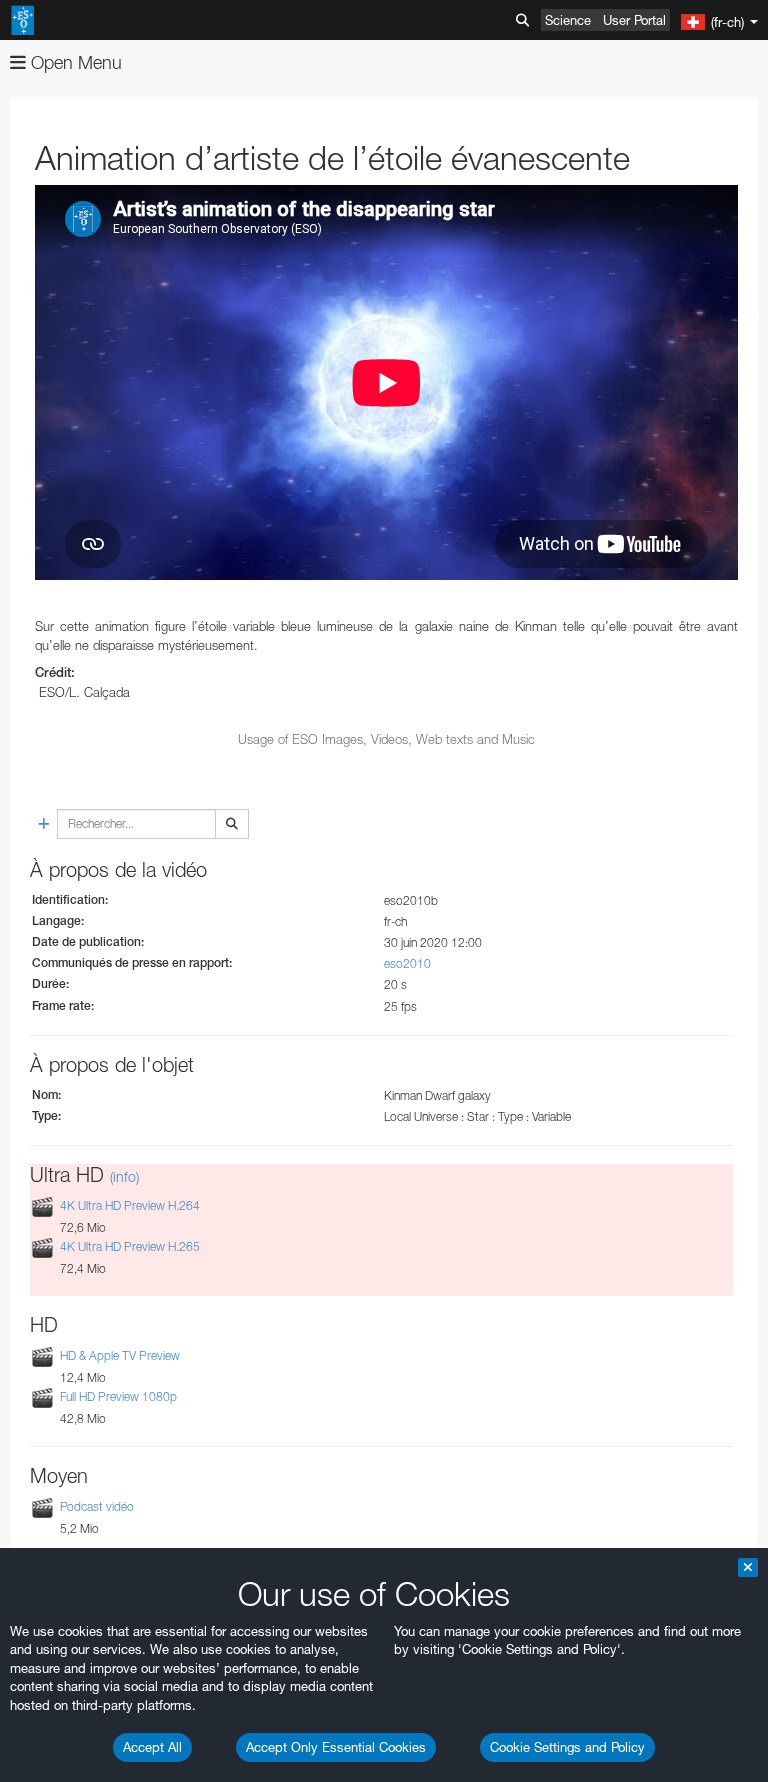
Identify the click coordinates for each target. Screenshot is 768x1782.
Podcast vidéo (97, 1506)
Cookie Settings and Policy (567, 1747)
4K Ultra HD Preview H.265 (130, 1246)
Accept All (152, 1747)
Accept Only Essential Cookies (336, 1747)
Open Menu (74, 62)
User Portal (634, 20)
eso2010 (407, 963)
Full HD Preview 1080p (118, 1396)
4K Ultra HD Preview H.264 (130, 1205)
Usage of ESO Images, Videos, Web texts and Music (386, 739)
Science (568, 20)
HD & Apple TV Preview (120, 1355)
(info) (124, 1176)
